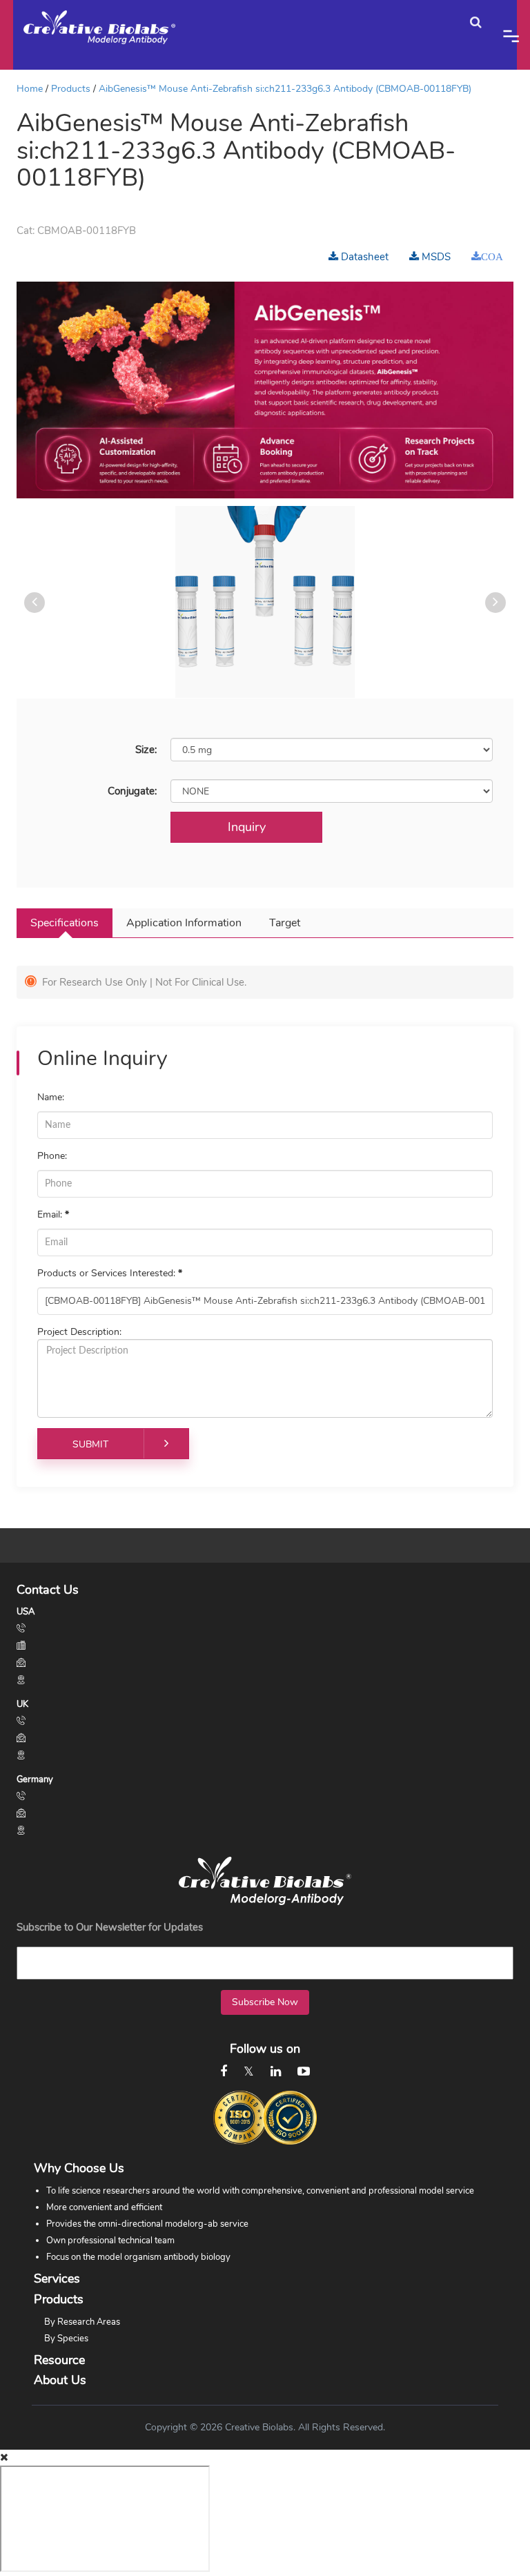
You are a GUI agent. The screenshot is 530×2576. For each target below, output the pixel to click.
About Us (60, 2380)
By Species (66, 2339)
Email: (53, 1214)
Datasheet (363, 257)
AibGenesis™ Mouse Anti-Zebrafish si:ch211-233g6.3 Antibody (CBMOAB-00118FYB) (285, 89)
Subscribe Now (265, 2002)
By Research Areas (82, 2322)
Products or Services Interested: (110, 1273)
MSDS (435, 257)
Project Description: (79, 1332)
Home (30, 89)
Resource (59, 2360)
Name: (51, 1097)
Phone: (52, 1156)
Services (57, 2279)
